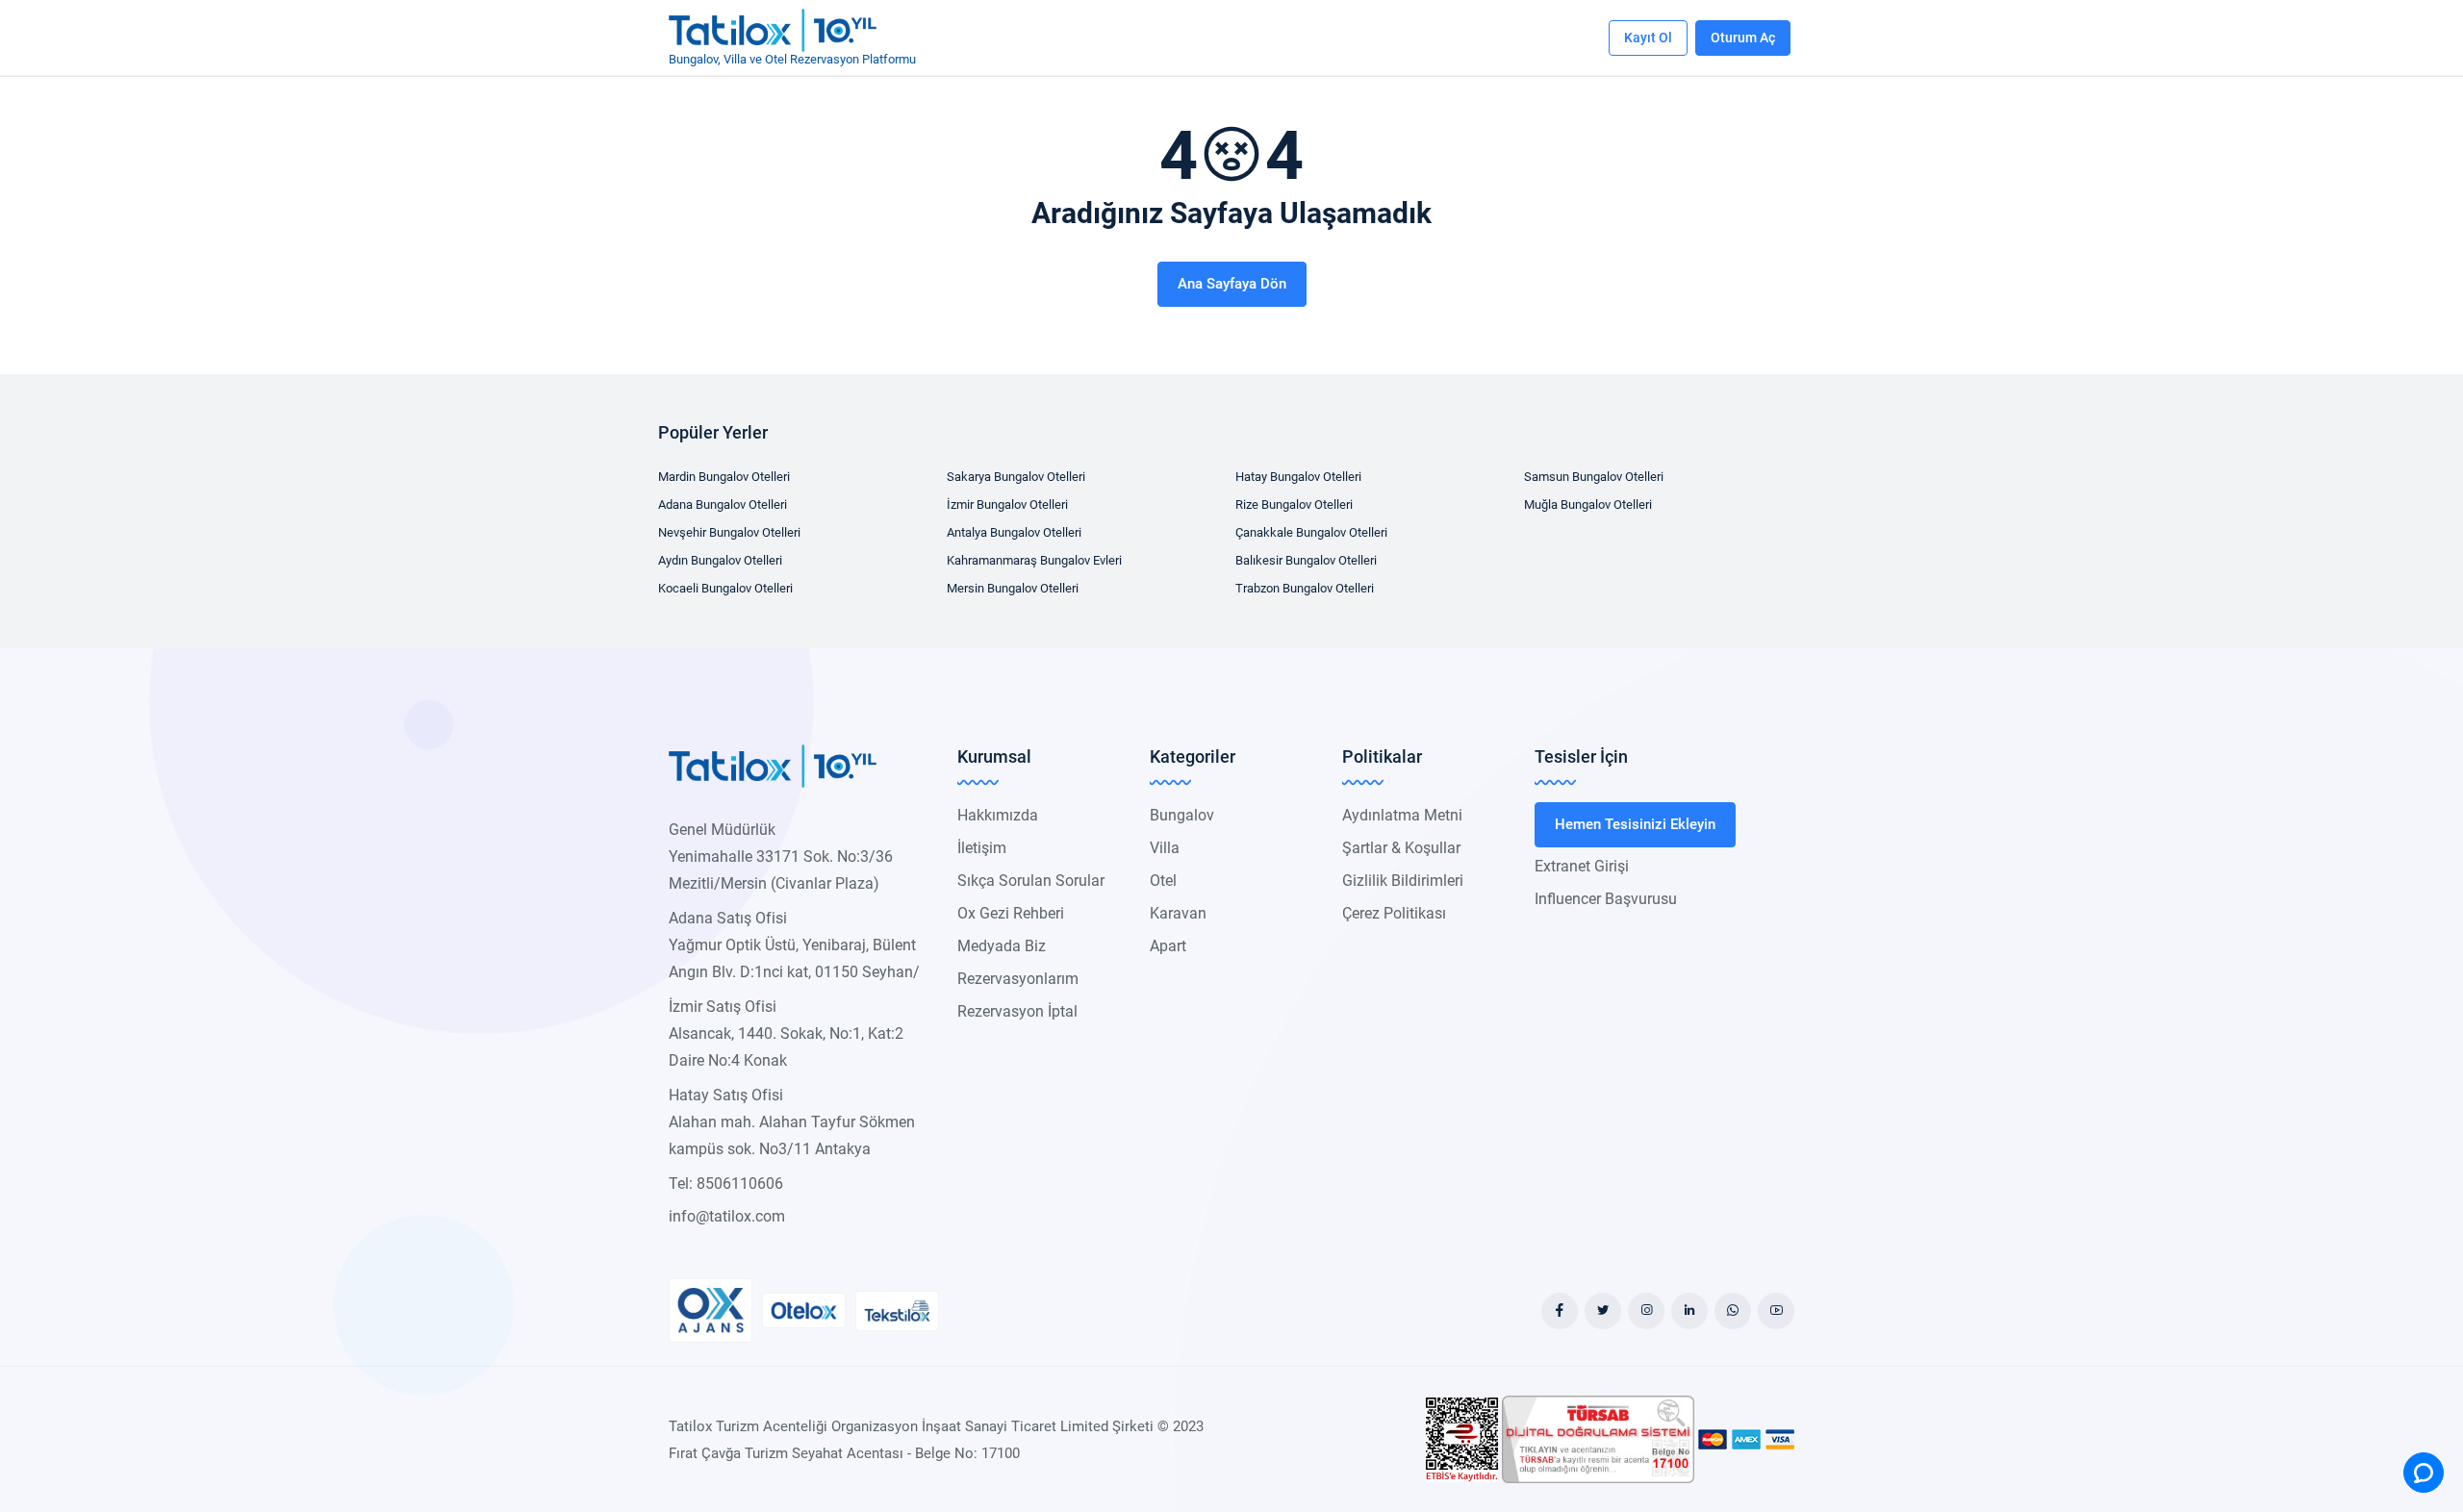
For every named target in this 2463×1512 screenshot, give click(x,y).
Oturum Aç (1743, 38)
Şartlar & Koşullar (1401, 848)
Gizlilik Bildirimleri (1403, 881)
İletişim (982, 848)
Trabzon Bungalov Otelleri (1305, 588)
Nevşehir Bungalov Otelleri (729, 532)
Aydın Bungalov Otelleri (720, 560)
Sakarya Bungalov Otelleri (1016, 477)
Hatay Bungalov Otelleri (1298, 477)
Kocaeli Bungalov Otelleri (725, 588)
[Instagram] (1646, 1311)
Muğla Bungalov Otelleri (1588, 504)
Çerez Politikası (1394, 913)
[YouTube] (1776, 1311)
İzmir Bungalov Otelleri (1007, 504)
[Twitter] (1603, 1311)
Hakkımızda (998, 815)
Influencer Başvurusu (1606, 899)
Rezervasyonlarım (1018, 979)
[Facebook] (1560, 1311)
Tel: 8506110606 (726, 1184)
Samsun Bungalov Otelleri (1594, 477)
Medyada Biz (1002, 946)
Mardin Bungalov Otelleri (724, 477)
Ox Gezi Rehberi (1011, 913)
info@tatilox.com (727, 1216)
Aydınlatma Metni (1402, 815)
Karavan (1178, 913)
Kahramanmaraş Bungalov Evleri (1034, 560)
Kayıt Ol (1648, 38)
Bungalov (1182, 815)
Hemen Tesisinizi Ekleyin (1635, 824)
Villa (1165, 848)
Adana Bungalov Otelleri (723, 504)
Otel (1163, 881)
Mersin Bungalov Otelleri (1013, 588)
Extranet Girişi (1582, 866)
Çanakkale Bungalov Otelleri (1311, 532)
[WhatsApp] (1733, 1311)
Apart (1168, 946)
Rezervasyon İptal (1017, 1011)
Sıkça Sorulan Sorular (1031, 881)
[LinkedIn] (1689, 1311)
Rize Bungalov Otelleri (1294, 504)
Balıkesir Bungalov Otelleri (1306, 560)
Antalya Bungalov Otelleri (1014, 532)
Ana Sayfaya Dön (1232, 284)
